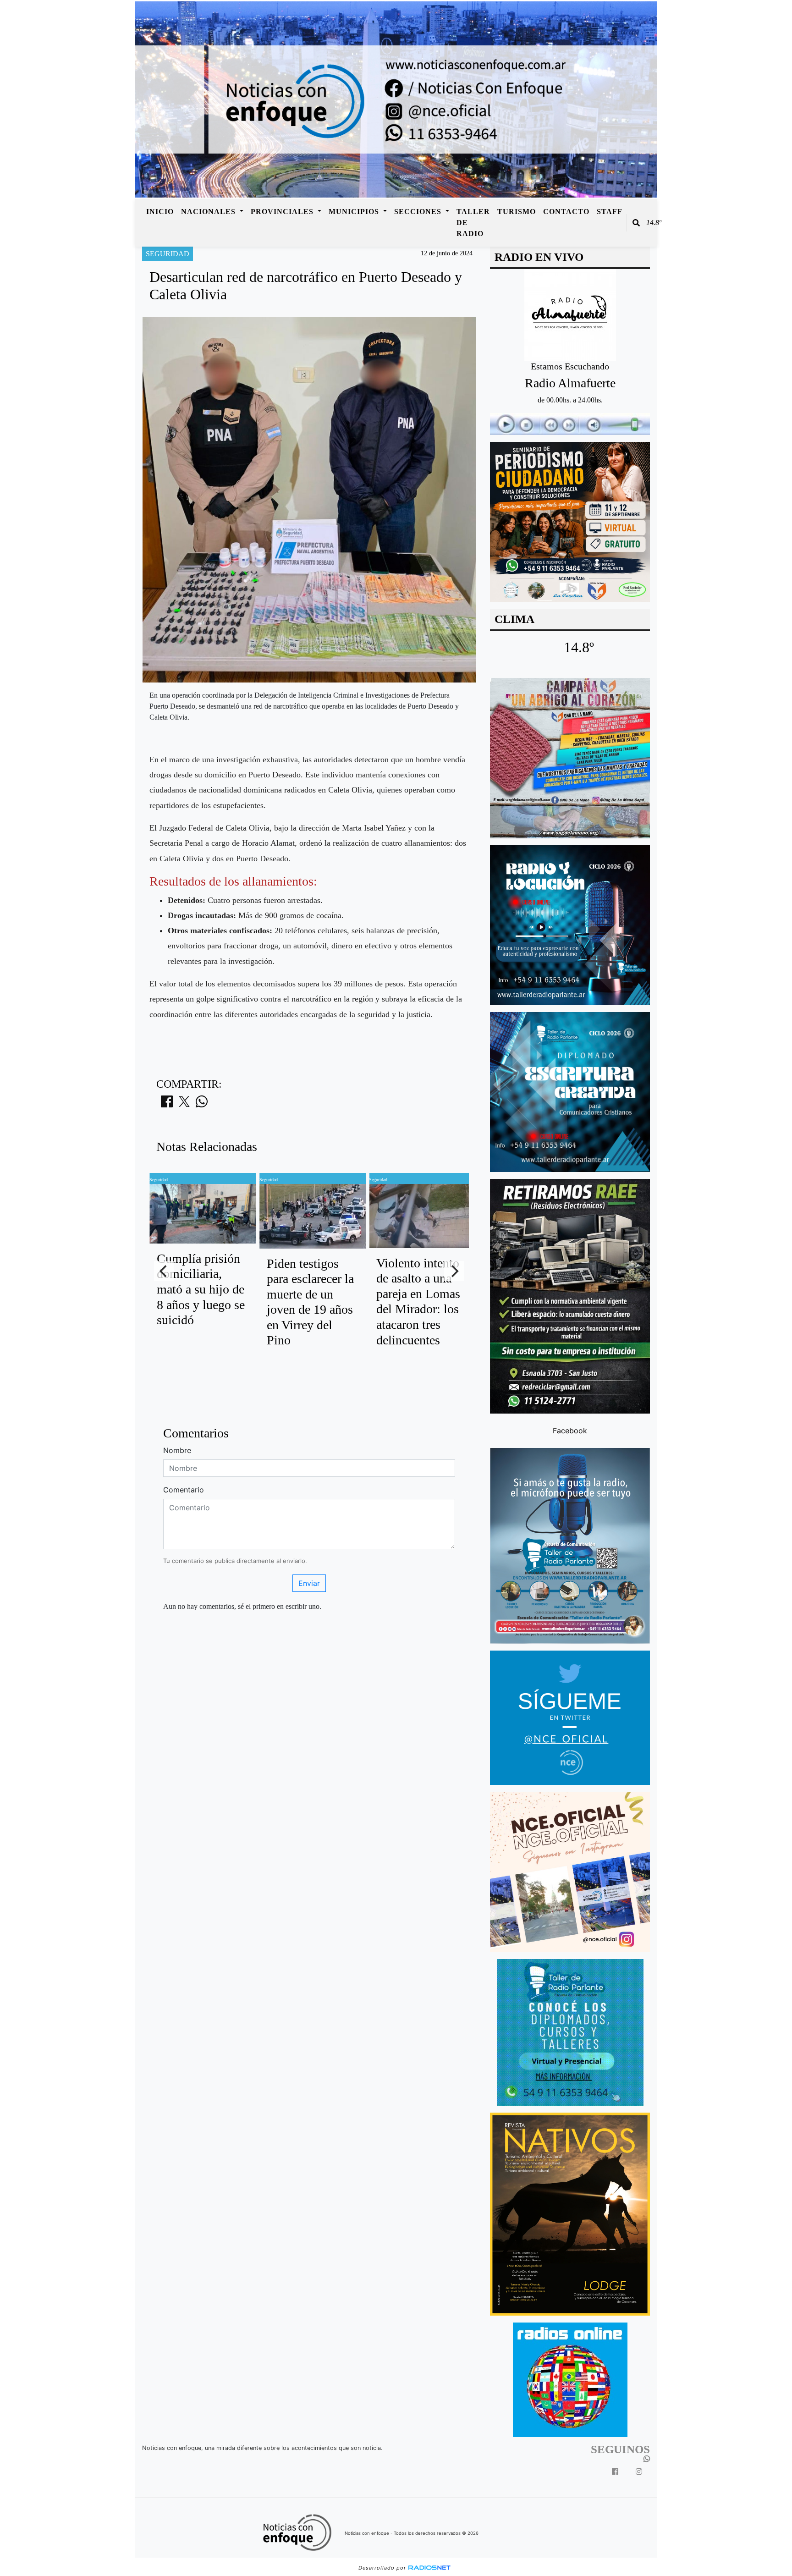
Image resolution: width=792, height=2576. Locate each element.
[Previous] (164, 1271)
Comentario (184, 1490)
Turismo (517, 212)
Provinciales (283, 212)
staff (610, 212)
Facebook (570, 1430)
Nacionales (209, 212)
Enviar (309, 1583)
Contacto (566, 212)
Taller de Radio (473, 223)
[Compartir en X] (184, 1104)
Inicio (160, 212)
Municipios (355, 212)
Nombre (177, 1450)
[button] (636, 223)
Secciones (419, 212)
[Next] (454, 1271)
